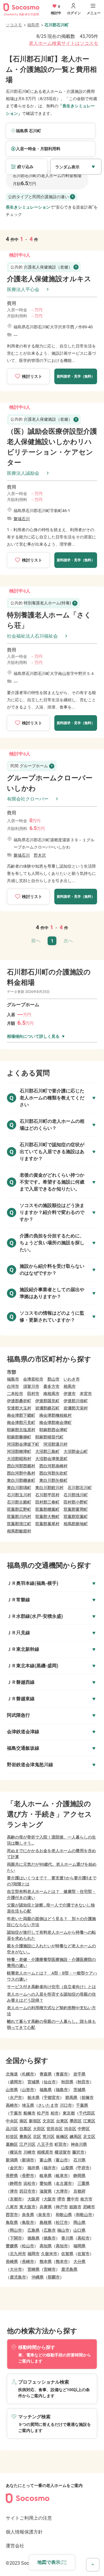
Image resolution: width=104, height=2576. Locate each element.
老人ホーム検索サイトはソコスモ (64, 43)
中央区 (12, 2121)
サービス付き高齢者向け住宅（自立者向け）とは (51, 1987)
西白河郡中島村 (21, 1473)
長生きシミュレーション (28, 207)
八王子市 (45, 2144)
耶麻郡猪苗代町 (49, 1437)
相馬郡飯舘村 (19, 1531)
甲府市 (83, 2168)
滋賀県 (46, 2191)
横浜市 (16, 2152)
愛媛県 (12, 2246)
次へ (68, 941)
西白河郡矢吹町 (53, 1473)
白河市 (13, 1386)
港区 (23, 2121)
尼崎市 (89, 2207)
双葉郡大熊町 (47, 1517)
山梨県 (67, 2168)
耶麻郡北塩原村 (21, 1430)
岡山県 (79, 2222)
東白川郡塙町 (19, 1488)
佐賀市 (83, 2254)
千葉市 (16, 2113)
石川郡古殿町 (19, 1502)
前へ (36, 941)
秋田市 (83, 2082)
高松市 (83, 2238)
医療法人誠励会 (23, 473)
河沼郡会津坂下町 (23, 1444)
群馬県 (71, 2097)
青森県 (46, 2074)
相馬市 (70, 1386)
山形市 (28, 2090)
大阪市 (50, 2199)
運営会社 (15, 2546)
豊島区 (25, 2137)
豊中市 (73, 2199)
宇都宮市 (52, 2097)
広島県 (34, 2230)
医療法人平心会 (23, 289)
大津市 (62, 2191)
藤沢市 (78, 2152)
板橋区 (62, 2137)
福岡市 (34, 2254)
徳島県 (34, 2238)
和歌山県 (64, 2215)
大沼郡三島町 (47, 1451)
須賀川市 (31, 1386)
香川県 (67, 2238)
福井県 (34, 2168)
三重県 (83, 2183)
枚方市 (86, 2199)
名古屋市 (64, 2183)
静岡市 (16, 2183)
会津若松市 (33, 1379)
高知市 (62, 2246)
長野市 (28, 2176)
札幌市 (28, 2074)
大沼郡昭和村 (19, 1459)
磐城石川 (22, 519)
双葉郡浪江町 (19, 1524)
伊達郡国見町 (47, 1401)
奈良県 (28, 2215)
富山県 (46, 2160)
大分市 (16, 2269)
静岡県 (79, 2176)
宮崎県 (34, 2269)
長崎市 (28, 2262)
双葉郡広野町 (19, 1509)
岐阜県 (46, 2176)
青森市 (62, 2074)
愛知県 (46, 2183)
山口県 (79, 2230)
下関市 (16, 2238)
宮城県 (34, 2082)
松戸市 (43, 2113)
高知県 (46, 2246)
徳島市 (50, 2238)
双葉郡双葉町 (76, 1517)
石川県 (79, 2160)
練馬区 (76, 2137)
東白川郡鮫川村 (49, 1488)
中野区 (84, 2129)
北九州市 (18, 2254)
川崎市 (29, 2152)
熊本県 (46, 2262)
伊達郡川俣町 (76, 1401)
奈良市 (44, 2215)
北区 (37, 2137)
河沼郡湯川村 (55, 1444)
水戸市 (16, 2097)
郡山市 (53, 1379)
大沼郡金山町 (76, 1451)
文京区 (49, 2121)
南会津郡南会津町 (55, 1423)
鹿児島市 (18, 2277)
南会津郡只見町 (21, 1423)
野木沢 (40, 855)
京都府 (79, 2191)
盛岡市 (16, 2082)
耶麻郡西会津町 (53, 1430)
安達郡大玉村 (19, 1408)
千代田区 (87, 2113)
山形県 (12, 2090)
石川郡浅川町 (76, 1495)
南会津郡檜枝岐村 (55, 1415)
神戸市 (62, 2207)
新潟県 (12, 2160)
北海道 (12, 2074)
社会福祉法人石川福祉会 (32, 636)
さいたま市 (48, 2105)
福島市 (13, 1379)
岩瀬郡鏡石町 (47, 1408)
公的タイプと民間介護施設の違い (38, 197)
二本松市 (15, 1394)
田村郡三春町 (47, 1502)
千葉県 (82, 2105)
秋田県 (67, 2082)
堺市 (61, 2199)
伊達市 (70, 1394)
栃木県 (34, 2097)
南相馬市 (51, 1394)
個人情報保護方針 (24, 2532)
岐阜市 (62, 2176)
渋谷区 (70, 2129)
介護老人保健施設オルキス (49, 279)
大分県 (79, 2262)
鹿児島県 (69, 2269)
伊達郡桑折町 (19, 1401)
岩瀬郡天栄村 (76, 1408)
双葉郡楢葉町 (47, 1509)
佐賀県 (67, 2254)
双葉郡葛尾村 (47, 1524)
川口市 (66, 2105)
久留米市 (49, 2254)
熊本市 (62, 2262)
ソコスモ (14, 25)
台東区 (62, 2121)
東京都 (69, 2113)
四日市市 (27, 2191)
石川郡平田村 (47, 1495)
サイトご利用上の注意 (29, 2518)
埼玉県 (28, 2105)
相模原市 (45, 2152)
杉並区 (12, 2137)
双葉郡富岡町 (76, 1509)
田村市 (33, 1394)
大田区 (39, 2129)
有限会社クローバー (28, 799)
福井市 (50, 2168)
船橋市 (29, 2113)
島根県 (46, 2222)
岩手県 (79, 2074)
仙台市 (50, 2082)
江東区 (89, 2121)
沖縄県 (38, 2277)
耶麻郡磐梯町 (19, 1437)
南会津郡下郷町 (21, 1415)
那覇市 (54, 2277)
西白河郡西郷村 (21, 1466)
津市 (14, 2191)
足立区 (89, 2137)
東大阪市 (27, 2207)
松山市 (28, 2246)
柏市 (55, 2113)
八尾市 (12, 2207)
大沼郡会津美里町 (51, 1459)
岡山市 (16, 2230)
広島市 (50, 2230)
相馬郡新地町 (76, 1524)
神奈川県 (79, 2144)
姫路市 (75, 2207)
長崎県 (12, 2262)
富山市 (62, 2160)
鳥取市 (28, 2222)
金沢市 (16, 2168)
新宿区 (35, 2121)
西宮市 (12, 2215)
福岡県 (79, 2246)
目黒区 (25, 2129)
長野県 (12, 2176)
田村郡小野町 (76, 1502)
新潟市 (28, 2160)
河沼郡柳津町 (19, 1451)
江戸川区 (27, 2144)
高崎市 (12, 2105)
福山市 (63, 2230)
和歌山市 (84, 2215)
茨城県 (79, 2090)
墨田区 (76, 2121)
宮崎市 (50, 2269)
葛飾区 (12, 2144)
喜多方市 (51, 1386)
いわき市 (72, 1379)
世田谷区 (55, 2129)
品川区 (12, 2129)
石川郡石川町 (80, 1488)
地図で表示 (49, 2562)
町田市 (61, 2144)
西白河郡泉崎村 (53, 1466)
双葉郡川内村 (19, 1517)
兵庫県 (46, 2207)
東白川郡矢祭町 (53, 1480)
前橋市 (88, 2097)
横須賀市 (63, 2152)
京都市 (16, 2199)
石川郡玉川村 (19, 1495)
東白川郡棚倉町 (21, 1480)
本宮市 (86, 1394)
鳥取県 (12, 2222)
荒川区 (49, 2137)
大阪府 (34, 2199)
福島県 (33, 25)
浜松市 (29, 2183)
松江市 (62, 2222)
